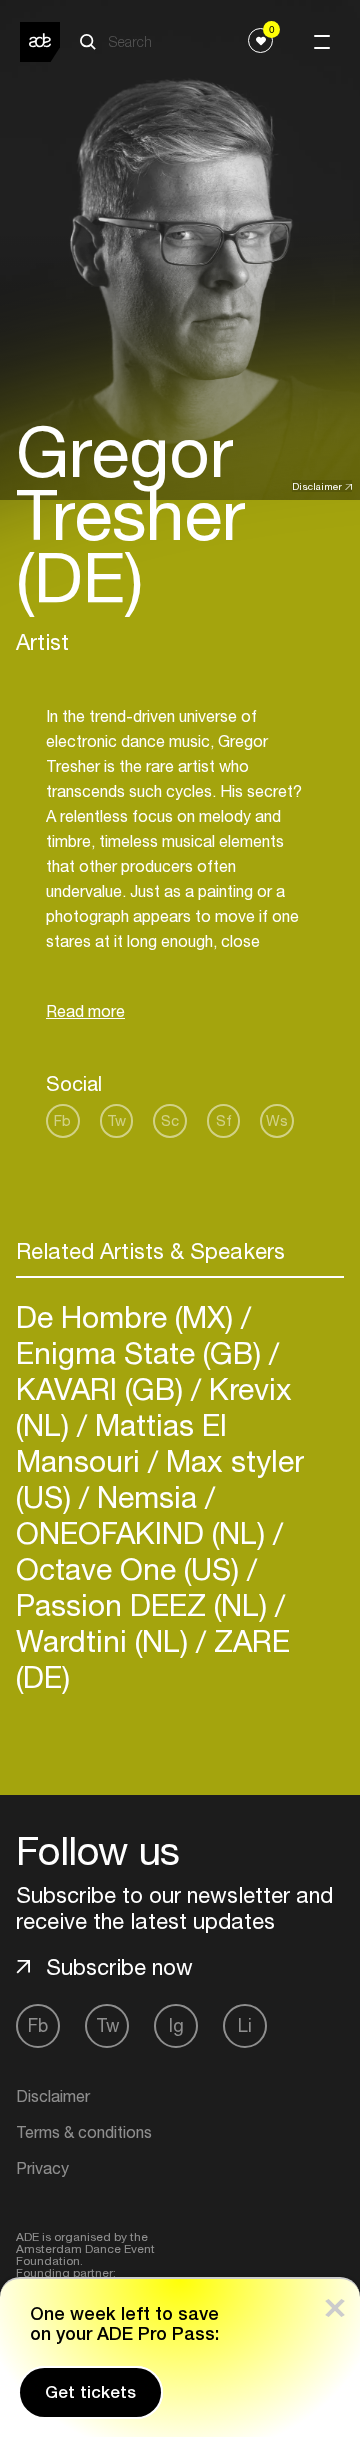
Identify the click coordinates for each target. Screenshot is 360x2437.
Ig (176, 2025)
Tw (116, 1120)
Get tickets (90, 2392)
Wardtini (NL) (106, 1640)
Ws (277, 1120)
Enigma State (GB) (142, 1352)
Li (245, 2025)
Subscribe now (119, 1967)
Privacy (42, 2168)
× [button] (335, 2303)
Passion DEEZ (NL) (145, 1604)
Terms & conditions (84, 2132)
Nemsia (147, 1496)
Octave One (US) (131, 1568)
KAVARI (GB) (103, 1388)
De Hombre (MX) (128, 1316)
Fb (62, 1120)
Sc (170, 1120)
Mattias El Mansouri (121, 1442)
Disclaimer (317, 486)
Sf (224, 1120)
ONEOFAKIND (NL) (144, 1532)
